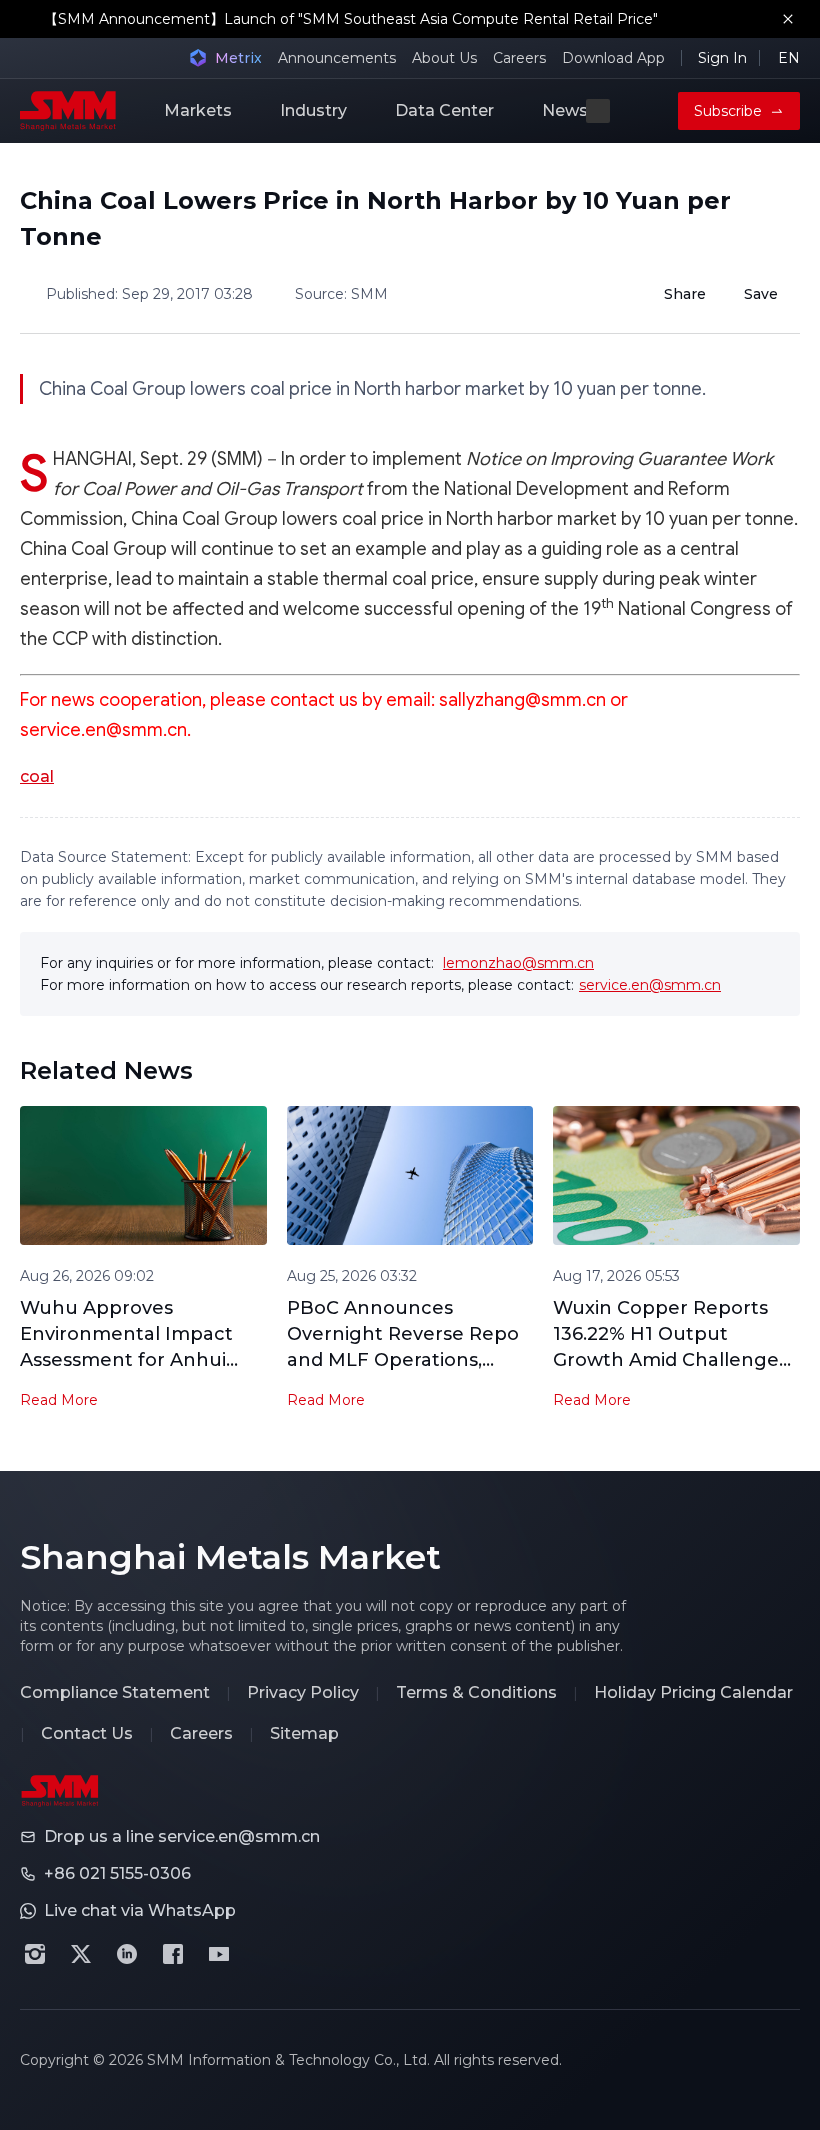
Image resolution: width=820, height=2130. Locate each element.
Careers (519, 58)
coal (37, 776)
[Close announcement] (788, 19)
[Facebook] (173, 1954)
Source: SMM (341, 294)
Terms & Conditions (476, 1692)
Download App (613, 58)
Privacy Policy (303, 1692)
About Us (444, 58)
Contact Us (87, 1733)
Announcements (337, 58)
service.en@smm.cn (650, 985)
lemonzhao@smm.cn (518, 963)
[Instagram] (35, 1954)
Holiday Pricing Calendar (693, 1692)
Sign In (722, 58)
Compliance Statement (115, 1692)
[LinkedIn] (127, 1954)
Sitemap (304, 1733)
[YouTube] (219, 1954)
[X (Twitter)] (81, 1954)
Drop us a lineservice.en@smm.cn (182, 1836)
